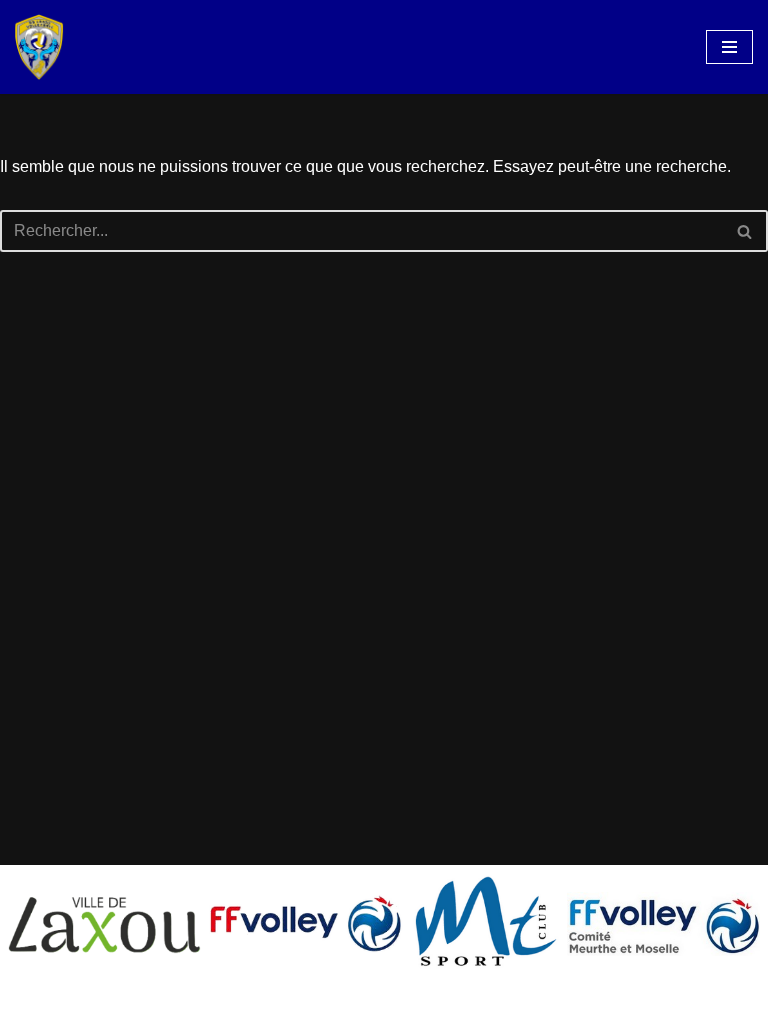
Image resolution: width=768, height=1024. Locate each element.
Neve (291, 1002)
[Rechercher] (745, 231)
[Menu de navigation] (729, 47)
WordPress (456, 1002)
